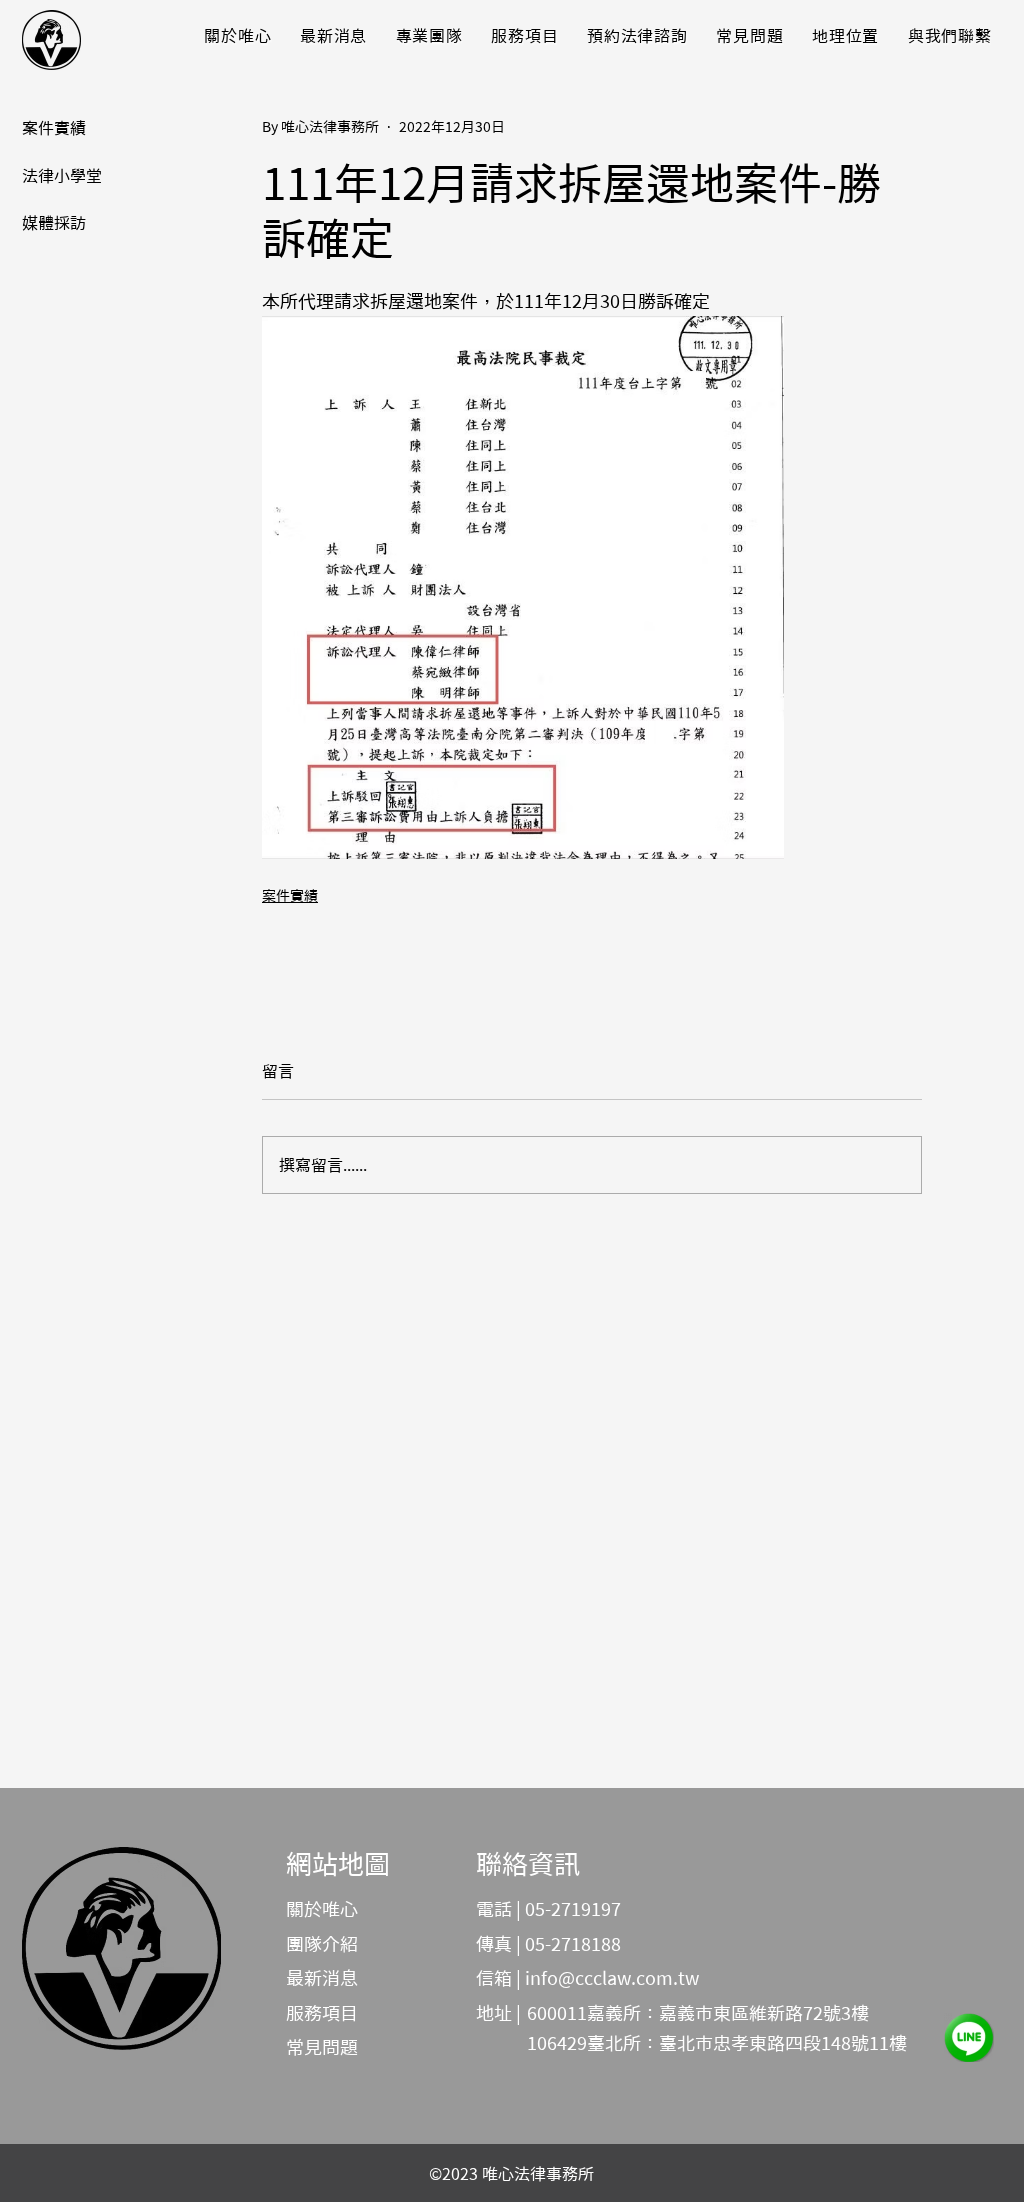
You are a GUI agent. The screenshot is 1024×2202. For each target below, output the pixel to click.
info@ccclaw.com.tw (612, 1978)
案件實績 (290, 896)
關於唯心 (322, 1909)
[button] (334, 35)
